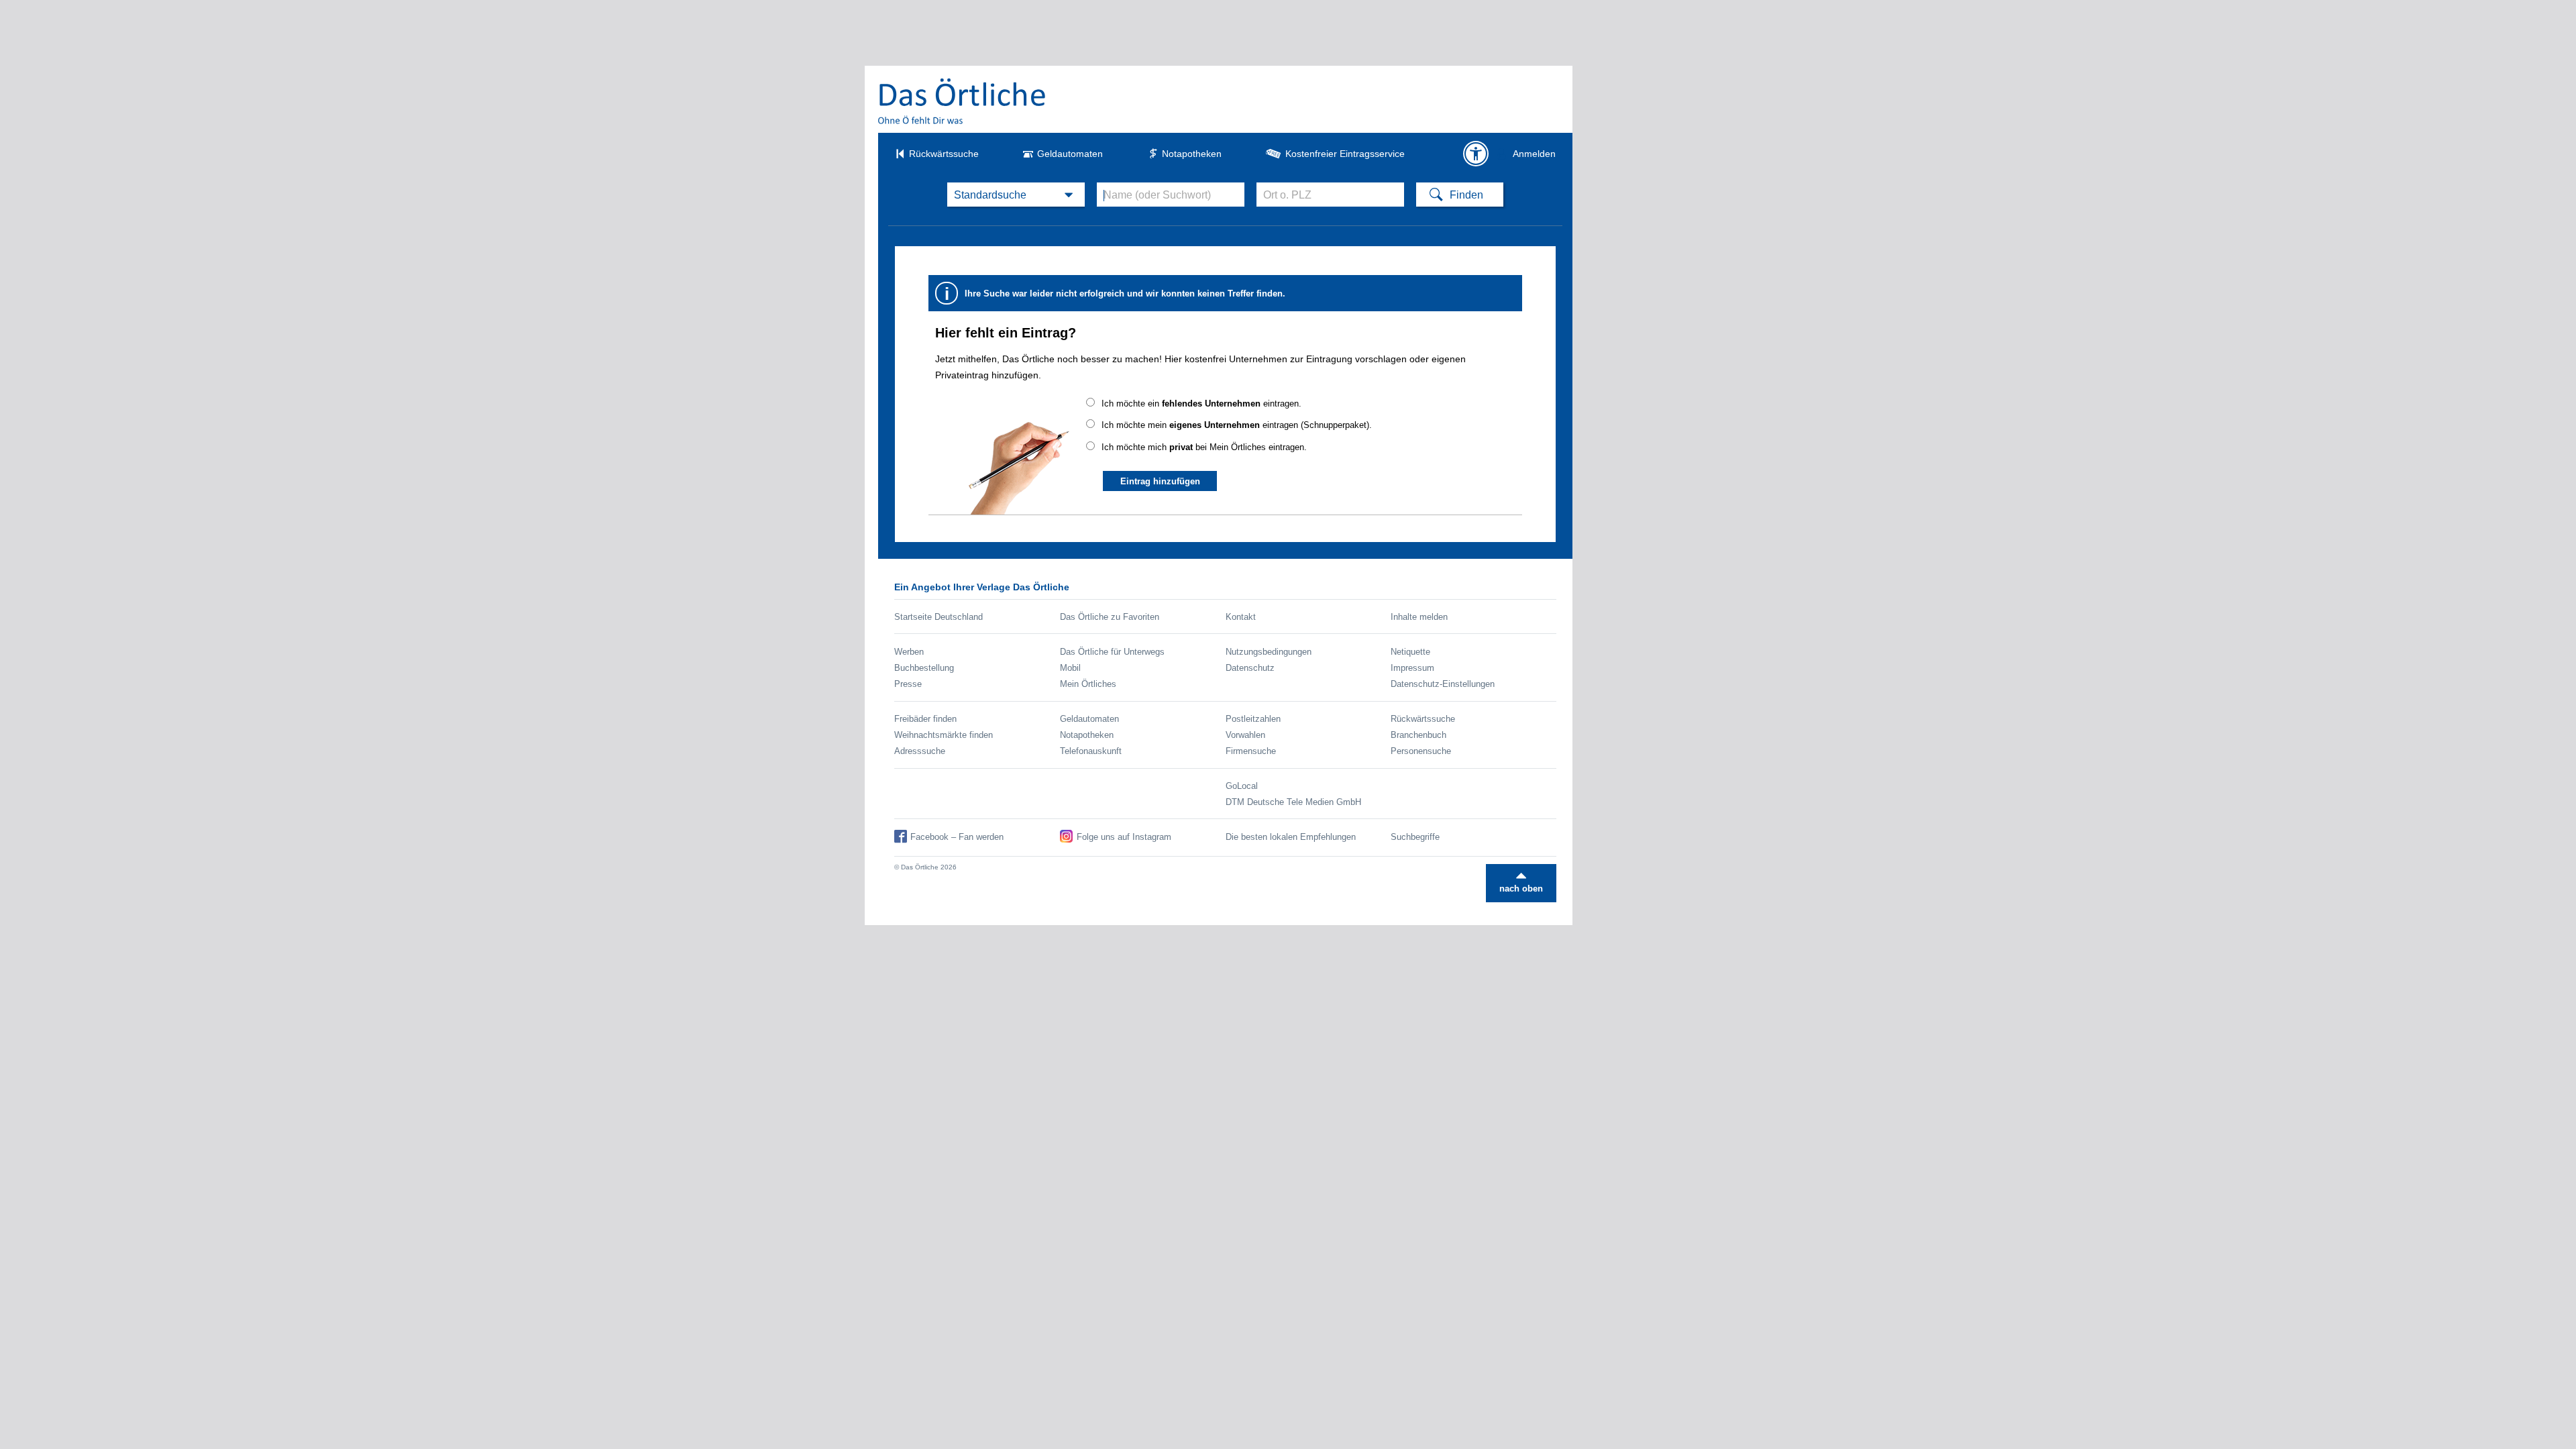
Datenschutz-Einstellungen (1443, 684)
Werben (909, 652)
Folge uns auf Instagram (1124, 837)
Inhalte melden (1419, 617)
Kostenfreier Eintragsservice (1345, 154)
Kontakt (1241, 617)
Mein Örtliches (1088, 684)
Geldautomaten (1070, 154)
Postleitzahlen (1253, 719)
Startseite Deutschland (938, 617)
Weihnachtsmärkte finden (944, 735)
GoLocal (1242, 786)
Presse (908, 684)
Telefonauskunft (1091, 751)
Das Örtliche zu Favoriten (1110, 617)
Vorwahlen (1245, 735)
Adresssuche (920, 751)
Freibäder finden (925, 719)
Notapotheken (1192, 154)
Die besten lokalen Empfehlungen (1291, 837)
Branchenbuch (1418, 735)
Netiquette (1410, 652)
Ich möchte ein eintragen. (1201, 404)
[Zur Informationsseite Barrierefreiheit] (1476, 154)
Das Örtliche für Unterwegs (1112, 652)
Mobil (1070, 668)
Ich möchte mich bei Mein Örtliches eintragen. (1204, 447)
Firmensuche (1251, 751)
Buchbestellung (924, 668)
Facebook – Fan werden (957, 837)
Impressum (1412, 668)
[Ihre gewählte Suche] (1016, 195)
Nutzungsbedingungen (1269, 652)
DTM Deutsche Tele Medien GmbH (1293, 802)
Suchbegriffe (1415, 837)
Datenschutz (1250, 668)
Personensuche (1421, 751)
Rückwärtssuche (944, 154)
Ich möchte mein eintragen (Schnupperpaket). (1237, 425)
